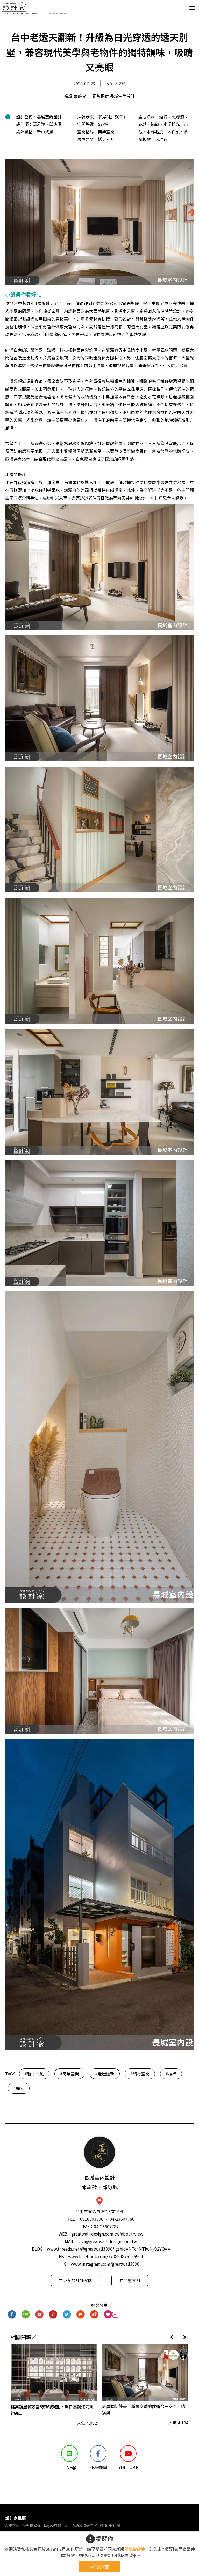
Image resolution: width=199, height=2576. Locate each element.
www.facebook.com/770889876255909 (106, 2256)
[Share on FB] (12, 2315)
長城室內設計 (49, 117)
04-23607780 (122, 2219)
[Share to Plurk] (81, 2315)
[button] (172, 2337)
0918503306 (92, 2219)
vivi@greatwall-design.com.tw (108, 2241)
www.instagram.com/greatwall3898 (105, 2264)
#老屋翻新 (105, 2074)
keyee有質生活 (56, 2525)
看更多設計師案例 (75, 2280)
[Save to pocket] (40, 2315)
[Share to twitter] (67, 2315)
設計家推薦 (16, 2518)
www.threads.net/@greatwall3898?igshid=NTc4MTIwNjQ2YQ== (108, 2249)
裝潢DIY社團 (110, 2525)
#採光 (19, 2088)
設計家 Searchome (14, 8)
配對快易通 (32, 2525)
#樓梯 (171, 2074)
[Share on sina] (94, 2315)
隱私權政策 (135, 2549)
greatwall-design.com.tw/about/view (107, 2234)
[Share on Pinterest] (53, 2315)
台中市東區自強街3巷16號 (100, 2211)
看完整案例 (130, 2280)
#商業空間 (69, 2074)
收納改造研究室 (84, 2525)
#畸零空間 (140, 2074)
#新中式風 (34, 2074)
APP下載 (12, 2525)
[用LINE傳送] (26, 2315)
